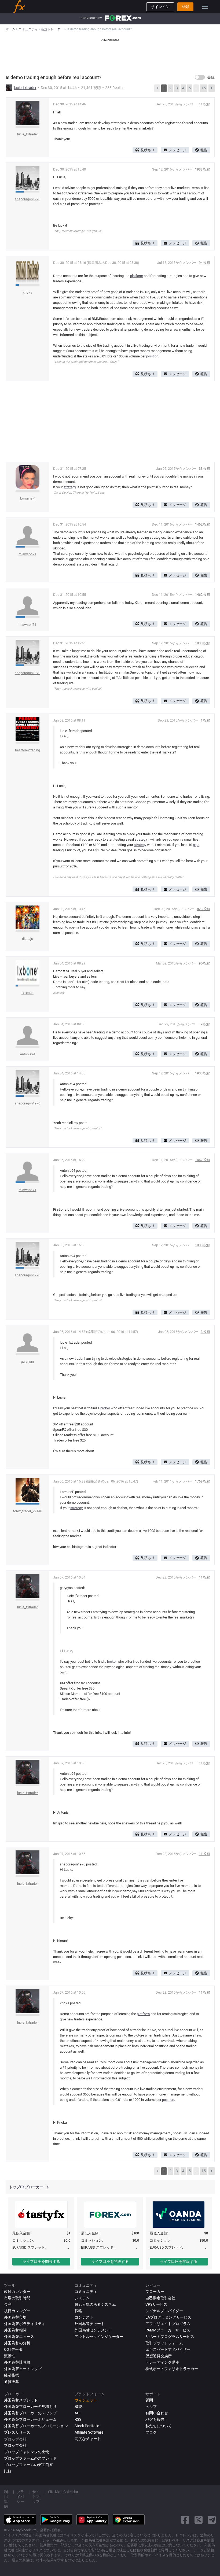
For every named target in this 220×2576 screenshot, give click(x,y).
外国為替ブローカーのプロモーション (36, 2426)
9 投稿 (206, 1024)
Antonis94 (27, 1054)
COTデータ (13, 2349)
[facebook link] (185, 2520)
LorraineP (27, 498)
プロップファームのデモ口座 (28, 2465)
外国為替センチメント (93, 2330)
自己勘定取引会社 (160, 2298)
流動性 (10, 2356)
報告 (204, 150)
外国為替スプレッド (21, 2400)
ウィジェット (86, 2400)
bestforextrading (27, 750)
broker (105, 1408)
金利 (8, 2304)
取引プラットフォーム (164, 2343)
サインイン (160, 7)
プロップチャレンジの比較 (27, 2452)
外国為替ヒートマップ (23, 2369)
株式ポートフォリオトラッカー (172, 2369)
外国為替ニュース (19, 2337)
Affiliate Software (89, 2432)
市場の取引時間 (17, 2298)
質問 (149, 2400)
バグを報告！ (157, 2419)
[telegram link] (212, 2520)
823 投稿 (204, 909)
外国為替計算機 (17, 2362)
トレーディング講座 (162, 2362)
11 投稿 (205, 104)
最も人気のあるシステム (95, 2304)
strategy (70, 487)
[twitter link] (199, 2520)
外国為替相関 (15, 2330)
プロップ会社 (15, 2445)
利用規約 (6, 2499)
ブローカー (155, 2292)
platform (137, 276)
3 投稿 (206, 1332)
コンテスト (84, 2317)
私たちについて (159, 2426)
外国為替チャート (90, 2324)
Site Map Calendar (63, 2492)
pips (196, 845)
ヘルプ (151, 2407)
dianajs (27, 939)
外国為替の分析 (17, 2343)
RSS (78, 2419)
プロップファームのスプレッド (30, 2458)
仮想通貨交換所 (159, 2356)
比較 (8, 2471)
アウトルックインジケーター (99, 2337)
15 (204, 88)
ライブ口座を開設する (41, 2261)
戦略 (78, 2311)
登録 (185, 7)
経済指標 (12, 2375)
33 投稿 (205, 469)
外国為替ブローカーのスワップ (30, 2413)
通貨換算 (12, 2382)
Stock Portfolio (87, 2426)
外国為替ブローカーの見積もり (30, 2407)
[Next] (211, 88)
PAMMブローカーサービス (168, 2330)
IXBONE (27, 993)
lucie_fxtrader (25, 88)
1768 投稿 (203, 1481)
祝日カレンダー (17, 2311)
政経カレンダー (17, 2292)
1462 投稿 (203, 524)
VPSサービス (156, 2304)
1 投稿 (206, 720)
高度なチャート (88, 2439)
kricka (27, 292)
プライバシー (20, 2497)
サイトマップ (36, 2497)
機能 (78, 2407)
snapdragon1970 (27, 199)
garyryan (27, 1361)
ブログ (151, 2432)
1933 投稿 (203, 169)
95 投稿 (205, 963)
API (78, 2413)
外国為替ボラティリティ (25, 2324)
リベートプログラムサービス (170, 2337)
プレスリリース (17, 2432)
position (152, 356)
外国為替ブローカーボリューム (30, 2419)
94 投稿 (205, 263)
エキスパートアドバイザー (168, 2349)
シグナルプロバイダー (164, 2311)
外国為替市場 (15, 2317)
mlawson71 (27, 554)
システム (82, 2298)
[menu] (205, 7)
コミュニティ (86, 2292)
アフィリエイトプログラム (168, 2324)
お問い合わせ (157, 2413)
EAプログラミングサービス (168, 2317)
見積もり (148, 150)
